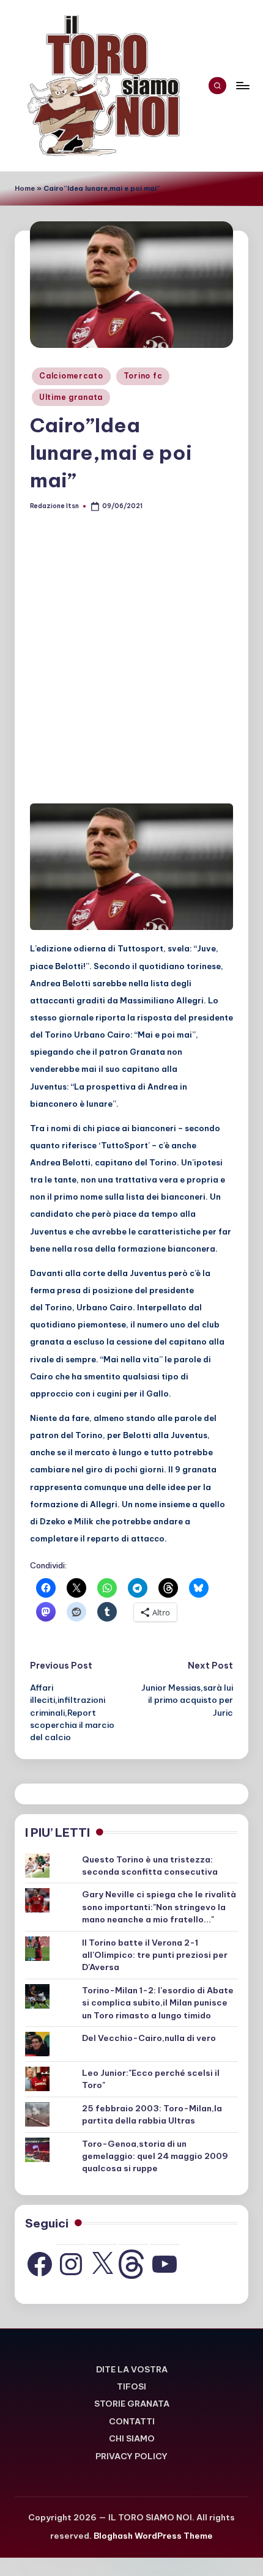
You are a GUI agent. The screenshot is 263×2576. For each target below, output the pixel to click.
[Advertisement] (131, 662)
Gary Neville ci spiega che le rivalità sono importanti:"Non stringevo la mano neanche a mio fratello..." (159, 1907)
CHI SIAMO (132, 2438)
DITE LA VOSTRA (132, 2369)
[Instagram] (71, 2264)
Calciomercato (71, 376)
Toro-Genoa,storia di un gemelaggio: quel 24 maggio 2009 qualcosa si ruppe (155, 2156)
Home (25, 188)
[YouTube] (165, 2264)
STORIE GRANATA (132, 2404)
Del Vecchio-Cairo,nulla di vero (149, 2038)
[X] (102, 2264)
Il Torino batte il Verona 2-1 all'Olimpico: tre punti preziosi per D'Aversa (155, 1955)
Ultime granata (71, 397)
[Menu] (242, 85)
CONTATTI (132, 2421)
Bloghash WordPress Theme (153, 2536)
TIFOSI (131, 2386)
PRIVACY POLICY (131, 2456)
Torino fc (143, 376)
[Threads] (133, 2264)
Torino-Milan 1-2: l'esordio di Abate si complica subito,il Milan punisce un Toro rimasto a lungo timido (158, 2003)
